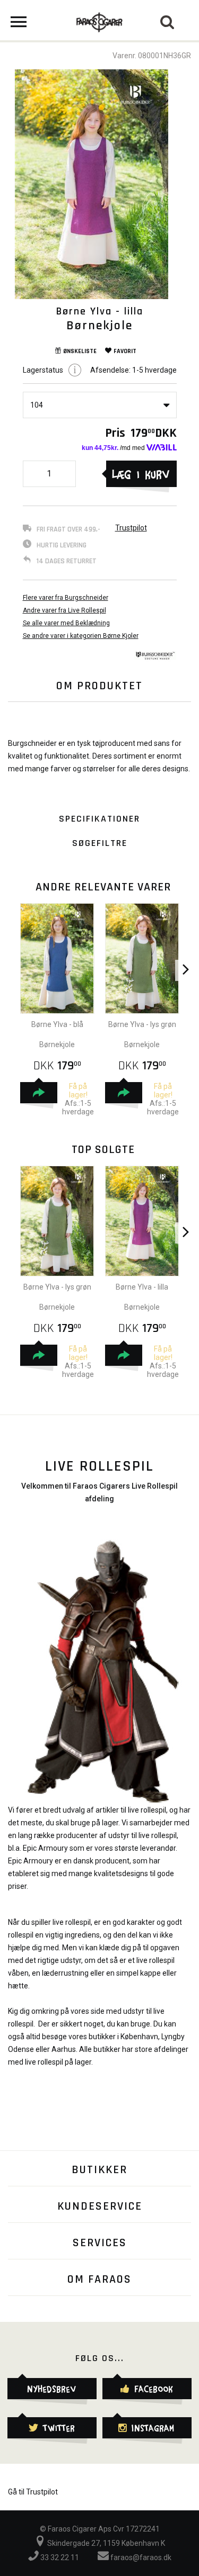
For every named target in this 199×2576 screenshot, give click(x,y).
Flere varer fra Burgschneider (66, 598)
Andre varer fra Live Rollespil (64, 610)
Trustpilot (131, 528)
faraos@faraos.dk (140, 2557)
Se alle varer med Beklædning (66, 623)
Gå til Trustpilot (33, 2492)
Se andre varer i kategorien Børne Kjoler (81, 636)
